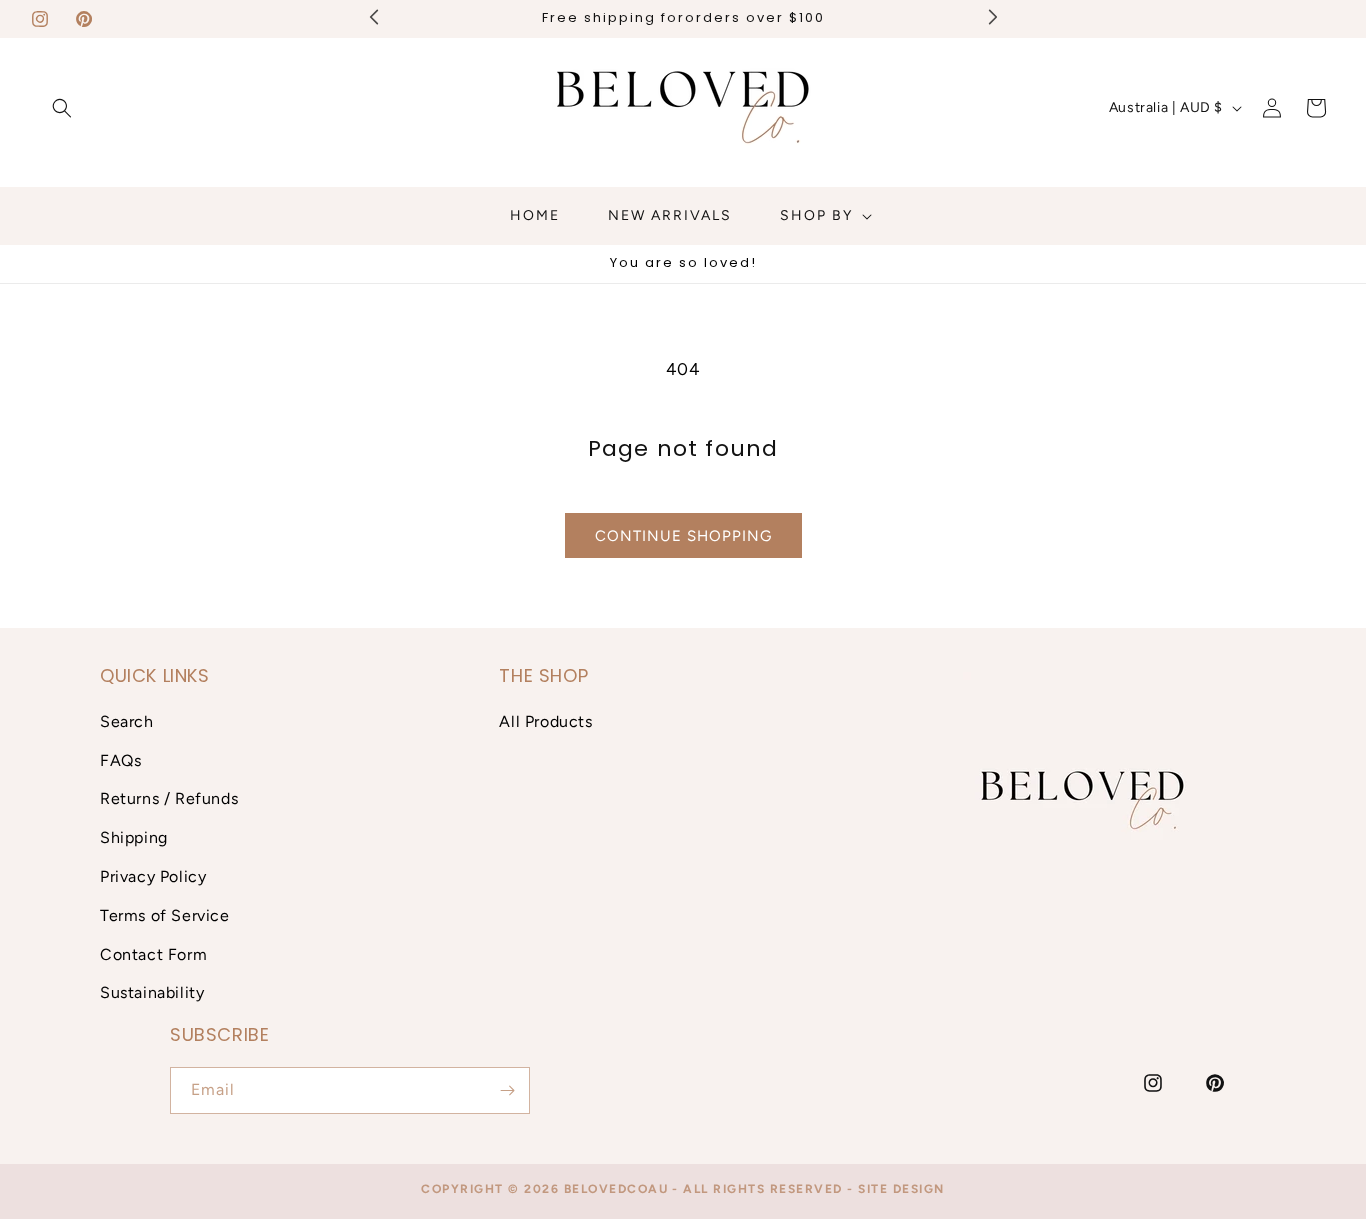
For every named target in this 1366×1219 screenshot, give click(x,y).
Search (127, 721)
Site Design (901, 1189)
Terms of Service (165, 915)
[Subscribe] (507, 1090)
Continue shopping (683, 536)
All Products (545, 721)
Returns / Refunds (169, 798)
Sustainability (152, 992)
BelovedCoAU (616, 1189)
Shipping (134, 837)
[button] (62, 108)
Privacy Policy (153, 876)
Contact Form (153, 954)
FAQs (120, 760)
